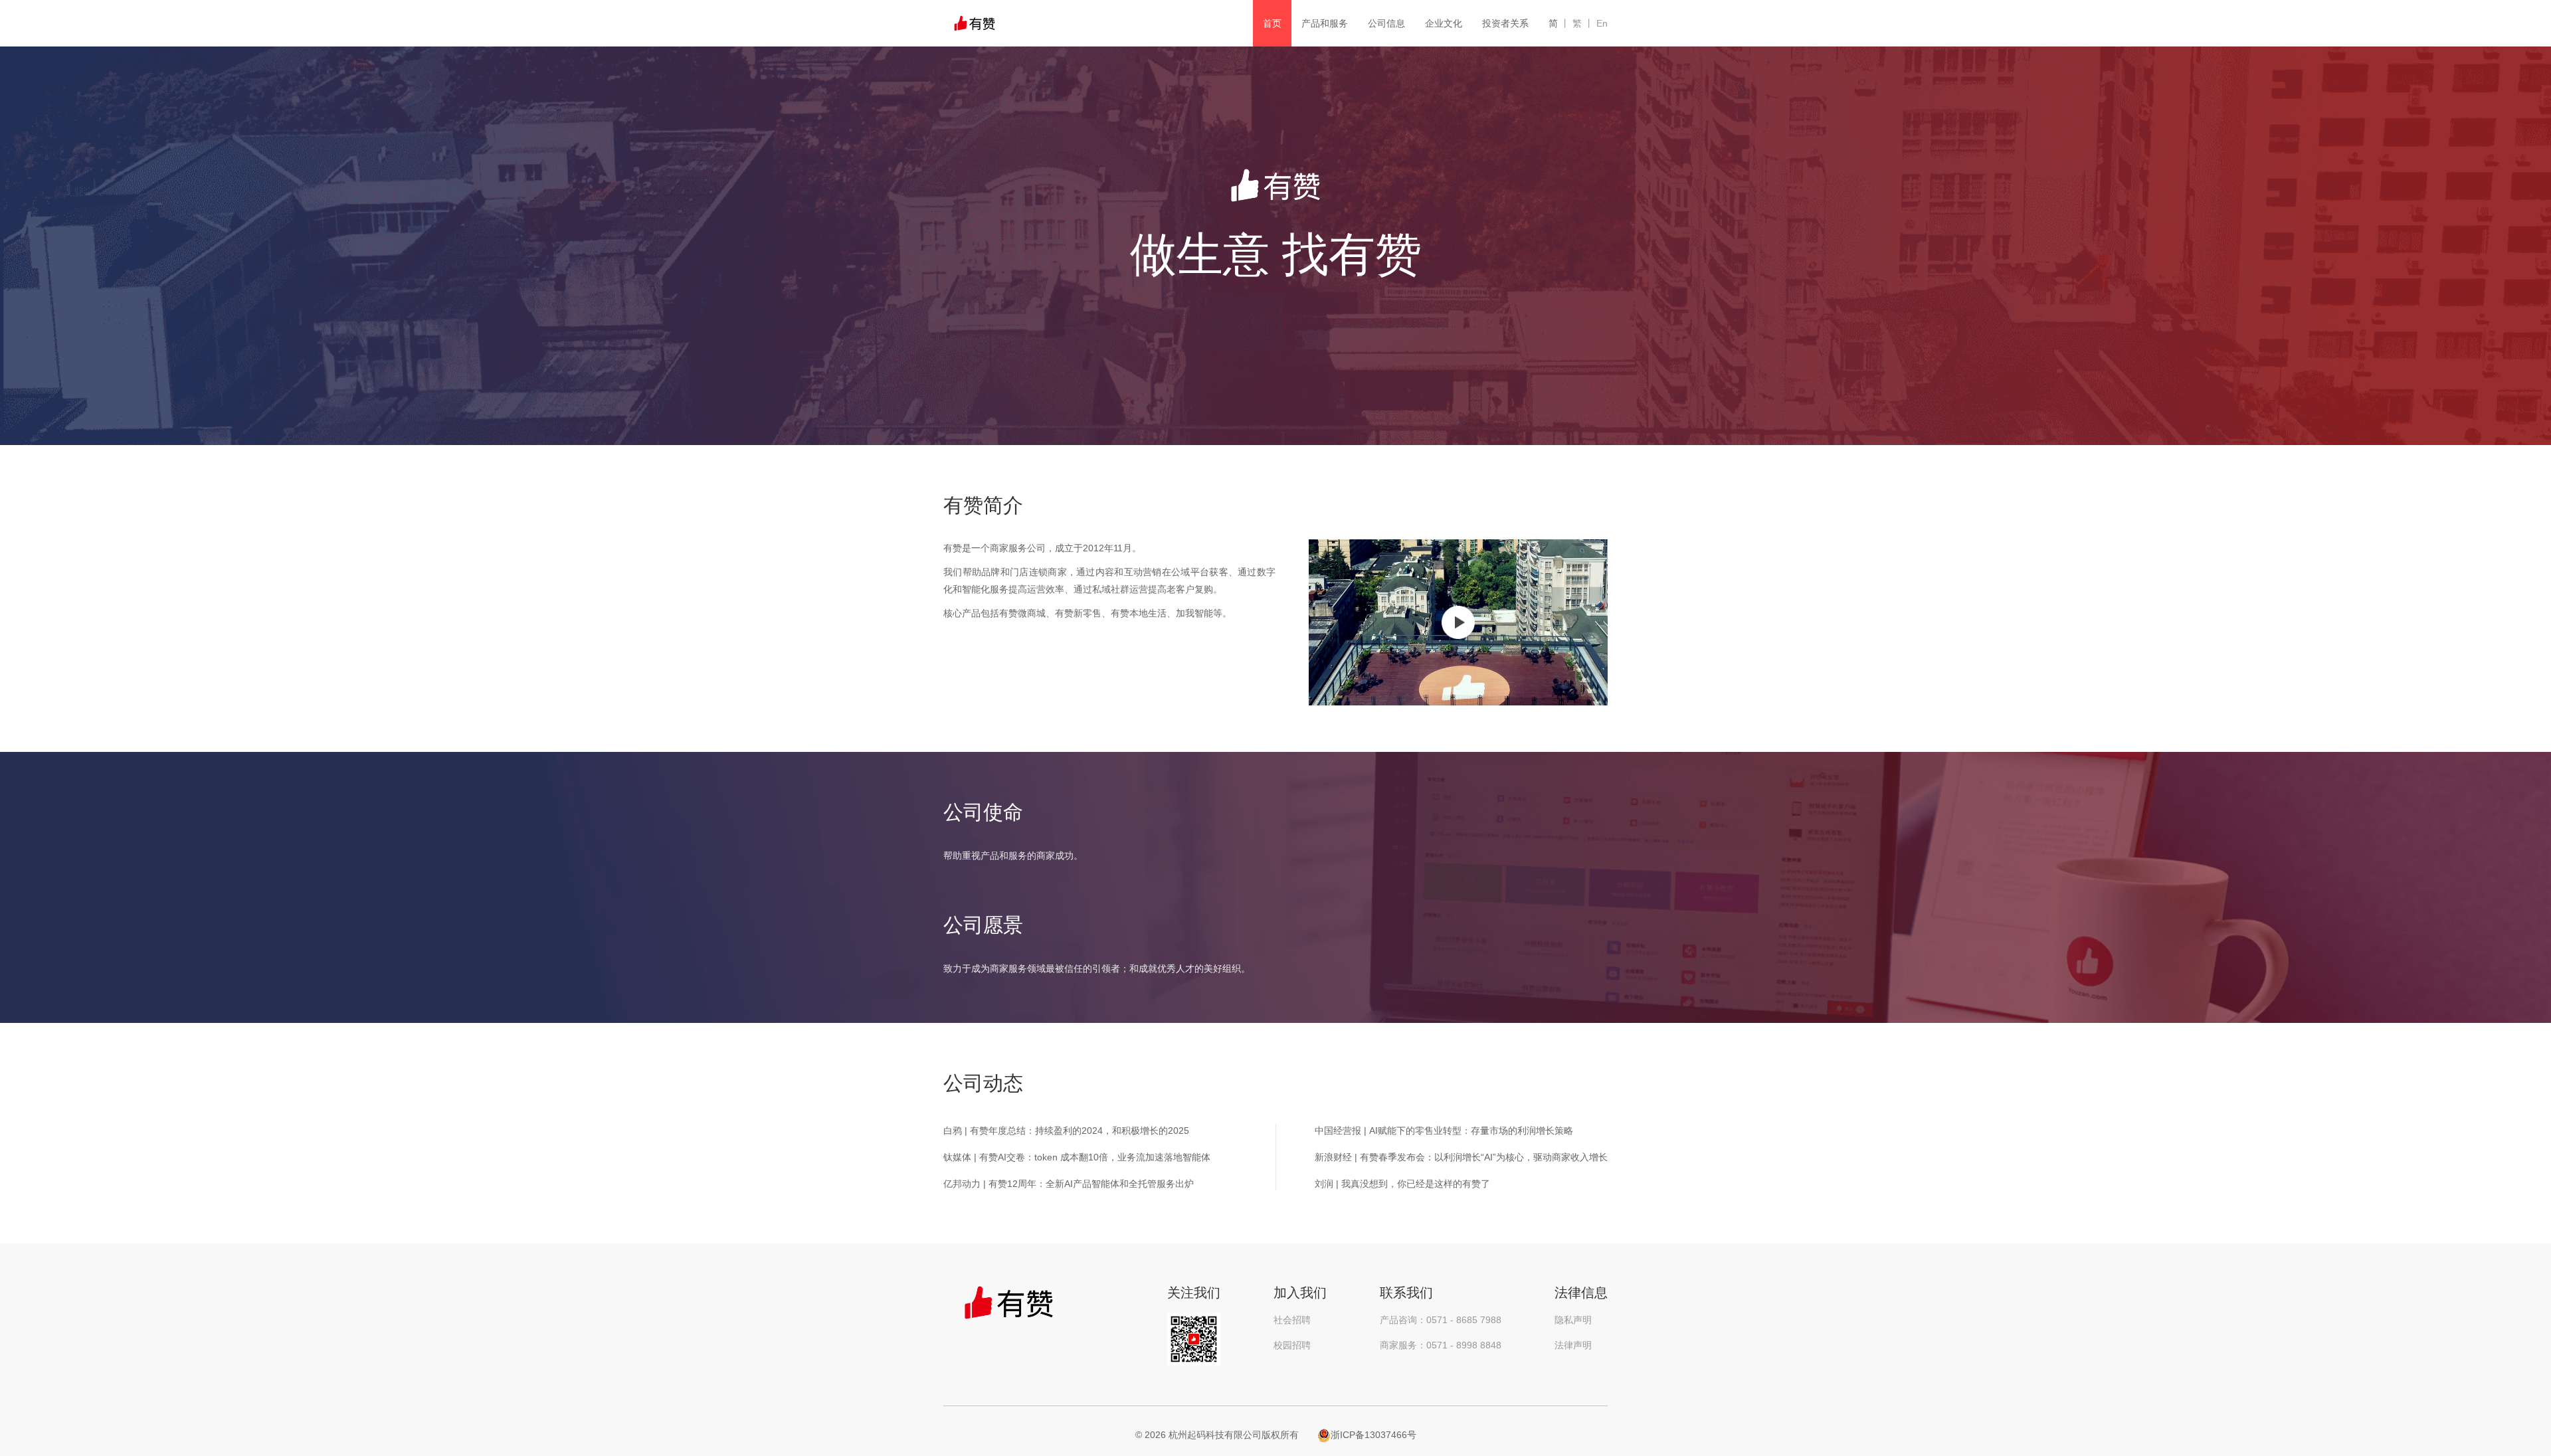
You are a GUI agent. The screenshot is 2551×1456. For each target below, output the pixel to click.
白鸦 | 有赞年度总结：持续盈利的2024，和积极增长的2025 (1066, 1131)
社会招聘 (1292, 1320)
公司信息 (1386, 23)
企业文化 (1444, 23)
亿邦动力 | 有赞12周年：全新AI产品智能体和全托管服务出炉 (1069, 1184)
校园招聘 (1292, 1345)
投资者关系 (1505, 23)
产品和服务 (1325, 23)
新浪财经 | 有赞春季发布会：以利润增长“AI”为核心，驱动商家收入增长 (1461, 1157)
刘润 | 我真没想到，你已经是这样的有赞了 (1402, 1184)
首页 (1272, 23)
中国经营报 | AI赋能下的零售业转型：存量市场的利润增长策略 (1444, 1131)
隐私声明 (1573, 1320)
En (1602, 23)
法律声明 (1573, 1345)
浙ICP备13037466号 (1373, 1435)
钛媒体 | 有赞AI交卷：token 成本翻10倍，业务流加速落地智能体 (1077, 1157)
